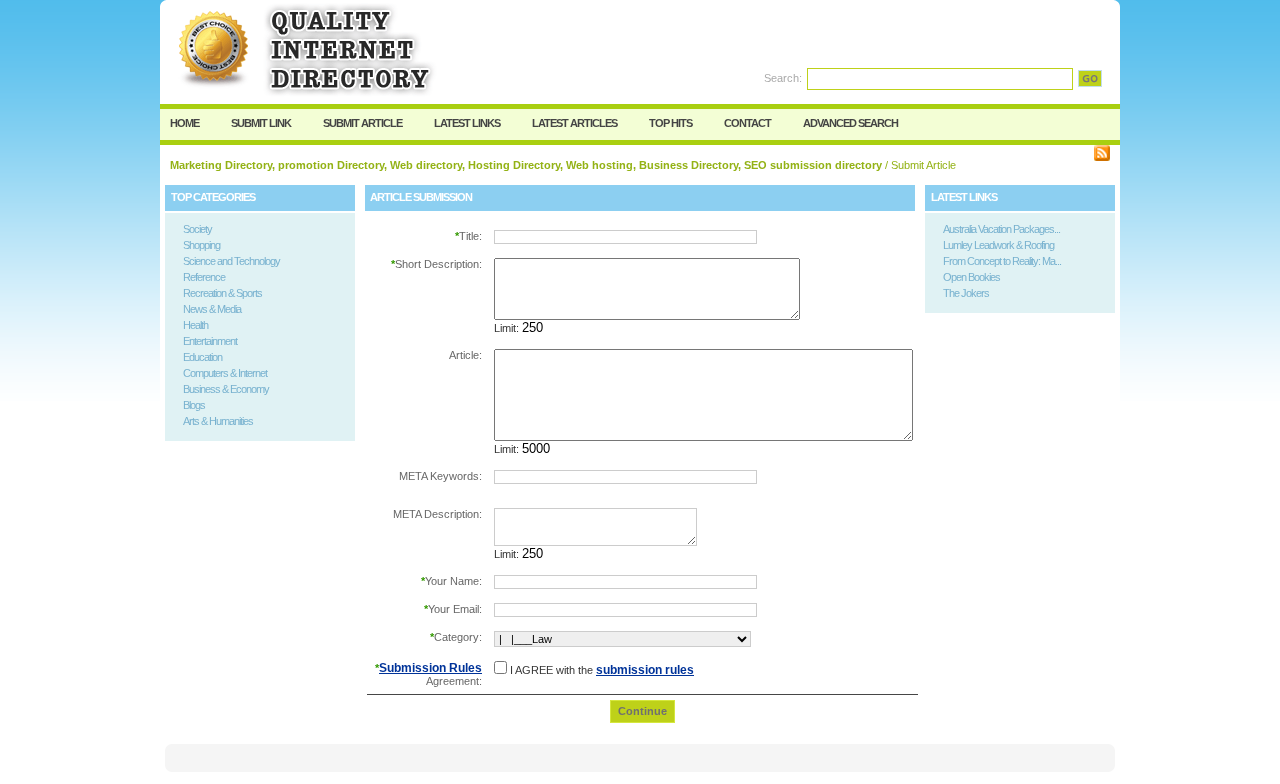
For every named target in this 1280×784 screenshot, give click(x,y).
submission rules (645, 670)
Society (197, 229)
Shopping (201, 245)
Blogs (194, 405)
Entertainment (210, 341)
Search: (783, 78)
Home (184, 123)
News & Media (212, 309)
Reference (204, 277)
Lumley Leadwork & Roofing (998, 245)
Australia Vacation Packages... (1001, 229)
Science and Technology (231, 261)
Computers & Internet (225, 373)
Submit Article (362, 123)
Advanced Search (850, 123)
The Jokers (966, 293)
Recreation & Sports (222, 293)
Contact (747, 123)
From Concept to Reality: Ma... (1002, 261)
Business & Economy (226, 389)
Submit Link (261, 123)
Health (195, 325)
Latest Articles (574, 123)
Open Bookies (971, 277)
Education (202, 357)
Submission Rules (430, 668)
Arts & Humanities (218, 421)
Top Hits (670, 123)
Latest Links (467, 123)
